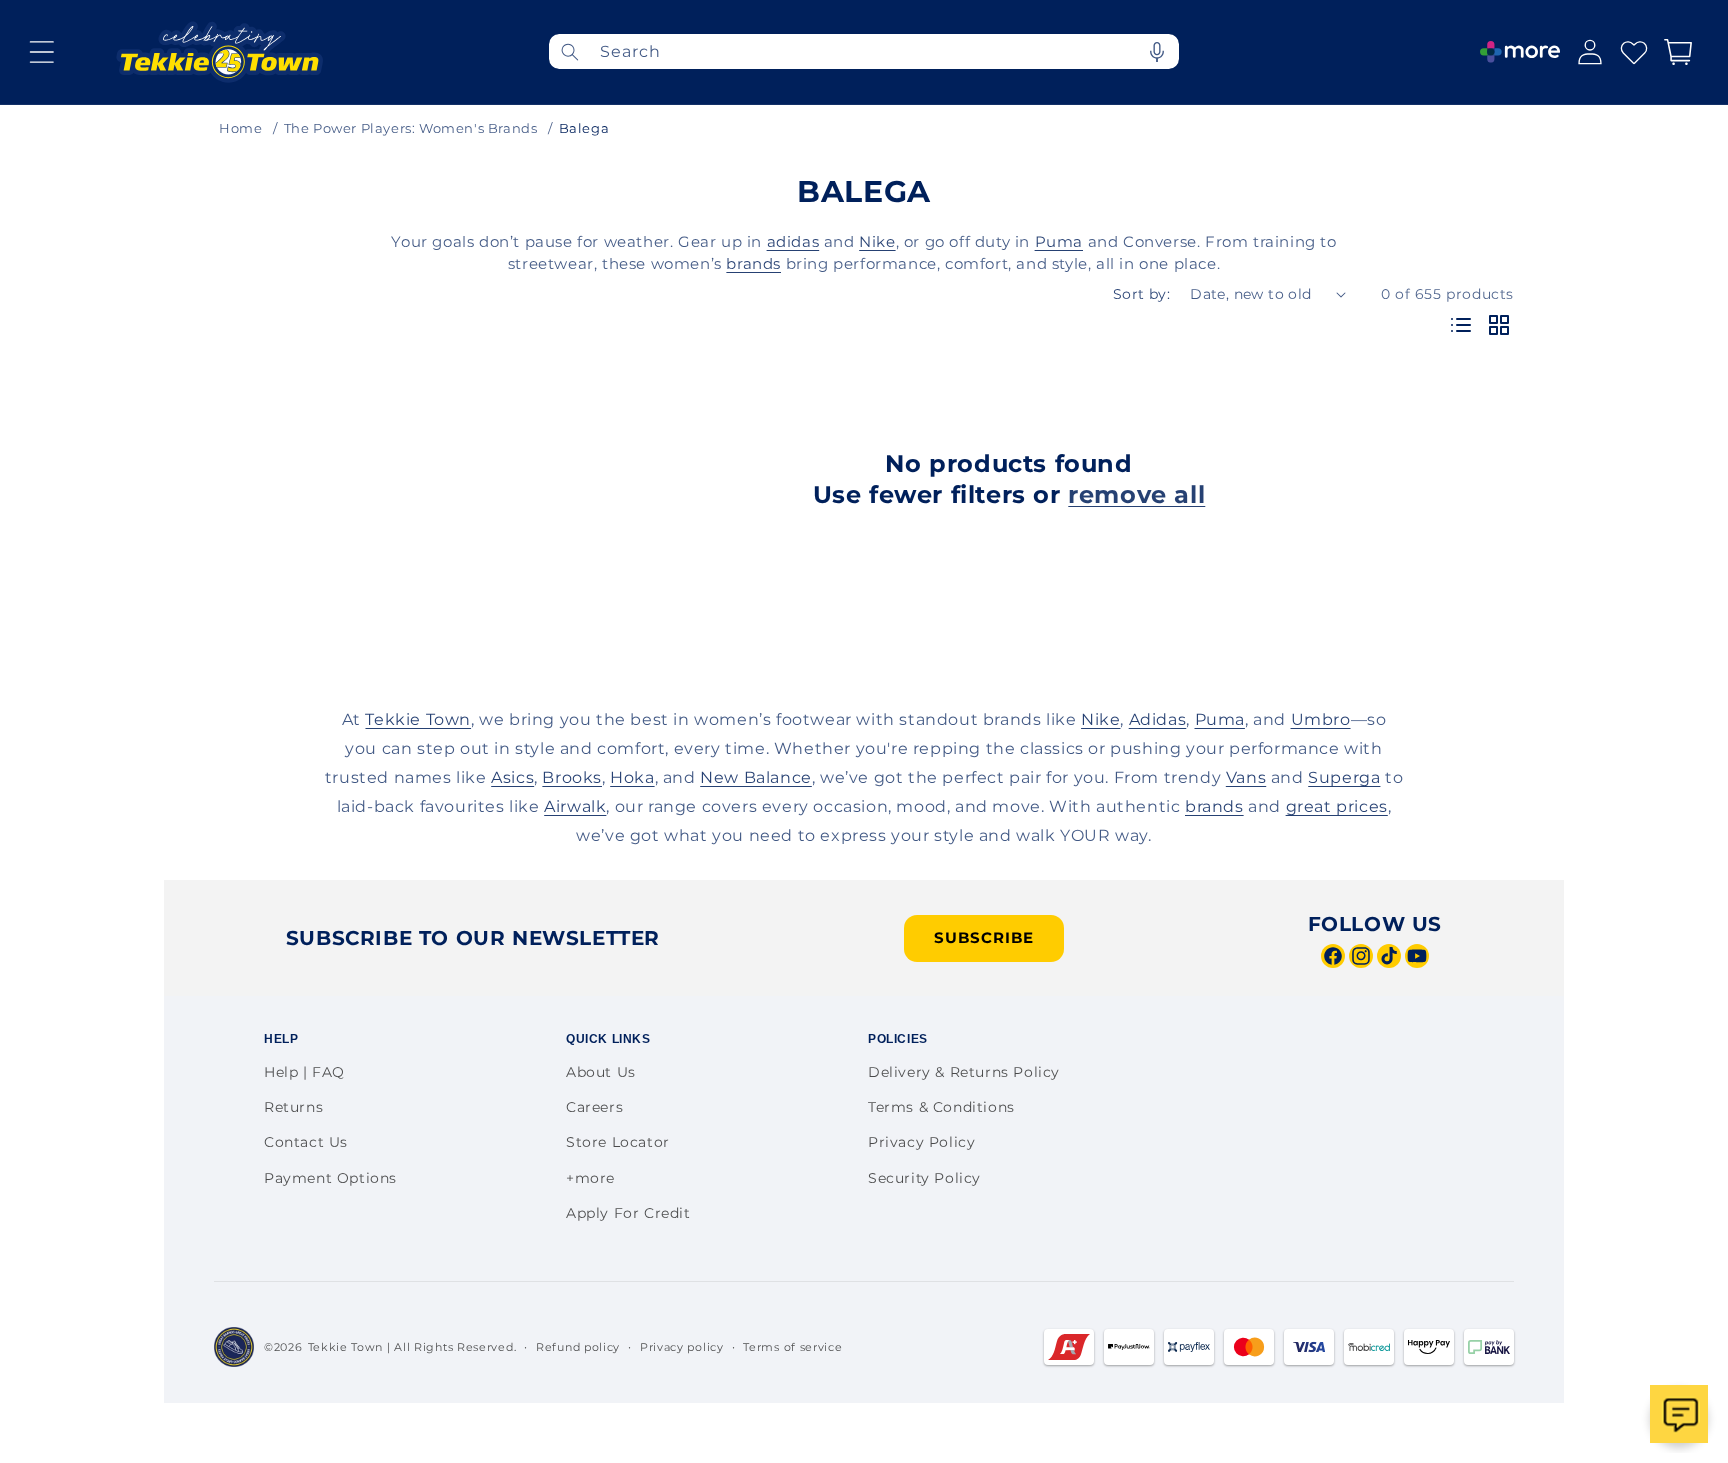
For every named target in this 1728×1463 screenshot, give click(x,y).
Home (240, 128)
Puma (1059, 241)
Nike (877, 241)
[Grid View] (1499, 326)
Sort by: (1141, 294)
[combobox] (864, 51)
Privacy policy (682, 1347)
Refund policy (578, 1347)
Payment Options (330, 1178)
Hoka (632, 777)
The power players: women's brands (411, 128)
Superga (1344, 777)
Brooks (572, 777)
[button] (42, 52)
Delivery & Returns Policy (964, 1072)
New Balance (756, 777)
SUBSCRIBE (984, 937)
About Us (601, 1072)
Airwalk (575, 806)
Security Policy (924, 1178)
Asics (512, 777)
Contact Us (306, 1142)
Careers (594, 1107)
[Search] (570, 51)
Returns (293, 1107)
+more (590, 1178)
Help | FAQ (304, 1072)
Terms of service (792, 1347)
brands (753, 263)
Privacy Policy (921, 1142)
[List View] (1461, 326)
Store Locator (618, 1142)
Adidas (1158, 719)
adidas (793, 241)
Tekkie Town (418, 719)
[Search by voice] (1157, 51)
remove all (1136, 494)
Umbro (1321, 719)
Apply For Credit (628, 1213)
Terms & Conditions (941, 1107)
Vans (1246, 777)
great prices (1337, 806)
